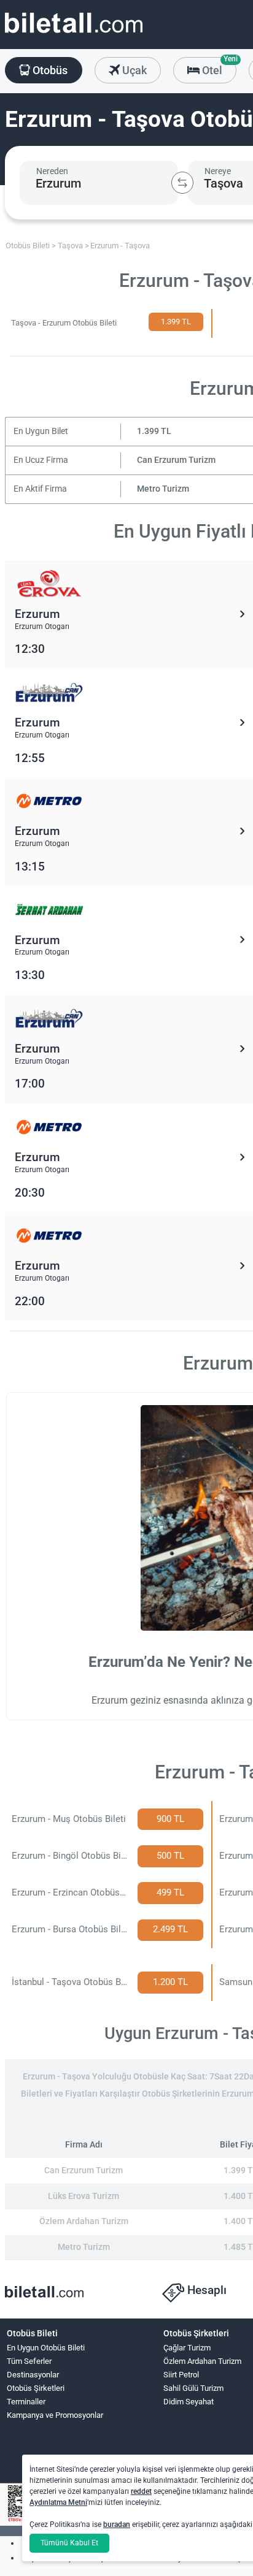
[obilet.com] (74, 34)
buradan (117, 2525)
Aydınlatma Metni (58, 2502)
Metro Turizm (163, 489)
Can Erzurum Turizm (176, 460)
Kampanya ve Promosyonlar (55, 2415)
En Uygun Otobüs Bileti (46, 2348)
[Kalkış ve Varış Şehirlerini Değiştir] (182, 183)
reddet (141, 2491)
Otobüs (49, 70)
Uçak (133, 70)
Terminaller (26, 2402)
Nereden (52, 171)
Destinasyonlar (33, 2375)
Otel (218, 67)
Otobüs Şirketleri (36, 2388)
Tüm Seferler (29, 2361)
